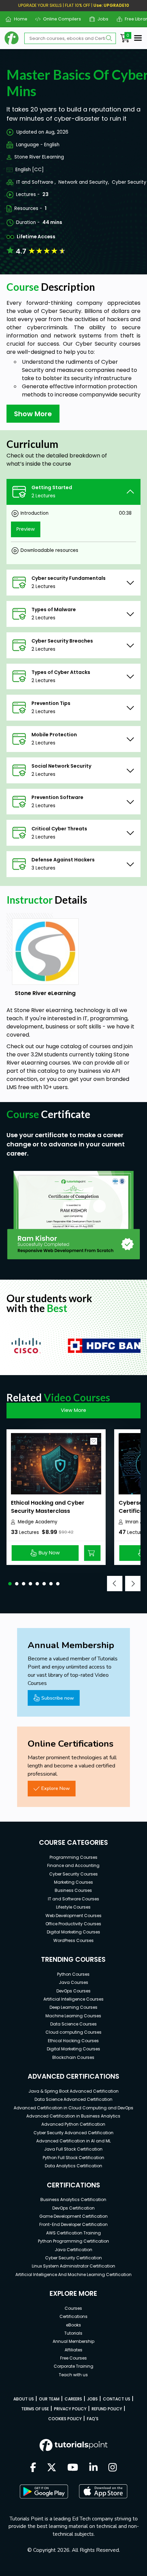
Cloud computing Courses (73, 2032)
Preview (26, 529)
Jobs (100, 19)
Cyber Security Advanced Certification (73, 2133)
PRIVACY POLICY (70, 2409)
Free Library (135, 19)
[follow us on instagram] (113, 2468)
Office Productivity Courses (73, 1924)
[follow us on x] (52, 2468)
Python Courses (73, 1974)
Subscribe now (58, 1698)
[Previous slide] (115, 1584)
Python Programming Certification (73, 2241)
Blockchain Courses (73, 2057)
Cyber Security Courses (73, 1874)
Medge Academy (38, 1522)
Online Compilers (59, 19)
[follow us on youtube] (73, 2468)
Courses (73, 2308)
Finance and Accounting (73, 1865)
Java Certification (73, 2250)
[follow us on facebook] (33, 2468)
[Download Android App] (44, 2491)
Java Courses (73, 1982)
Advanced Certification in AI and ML (73, 2141)
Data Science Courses (73, 2024)
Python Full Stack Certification (73, 2158)
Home (18, 19)
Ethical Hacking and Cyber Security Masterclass (48, 1507)
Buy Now (49, 1553)
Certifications (73, 2316)
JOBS (92, 2399)
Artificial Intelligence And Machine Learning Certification (73, 2274)
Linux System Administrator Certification (73, 2266)
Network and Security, (84, 182)
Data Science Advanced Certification (73, 2099)
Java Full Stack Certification (73, 2149)
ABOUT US (24, 2399)
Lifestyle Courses (73, 1907)
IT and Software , (36, 182)
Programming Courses (73, 1857)
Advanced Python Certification (73, 2124)
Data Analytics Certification (73, 2166)
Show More (33, 414)
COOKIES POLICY (65, 2419)
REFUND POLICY (107, 2409)
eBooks (73, 2325)
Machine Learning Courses (73, 2016)
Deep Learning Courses (73, 2007)
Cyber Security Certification (73, 2258)
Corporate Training (73, 2366)
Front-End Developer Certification (73, 2224)
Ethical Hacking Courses (73, 2041)
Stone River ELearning (39, 157)
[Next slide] (133, 1584)
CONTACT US (117, 2399)
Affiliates (73, 2350)
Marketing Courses (73, 1882)
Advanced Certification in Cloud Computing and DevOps (73, 2108)
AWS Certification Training (73, 2233)
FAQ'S (93, 2419)
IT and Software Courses (73, 1899)
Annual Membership (73, 2341)
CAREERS (73, 2399)
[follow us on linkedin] (93, 2468)
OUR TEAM (49, 2399)
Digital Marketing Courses (73, 1932)
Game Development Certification (73, 2216)
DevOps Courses (73, 1991)
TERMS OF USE (35, 2409)
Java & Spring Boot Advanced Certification (73, 2091)
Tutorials (73, 2333)
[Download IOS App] (103, 2491)
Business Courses (73, 1890)
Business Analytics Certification (73, 2200)
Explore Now (56, 1788)
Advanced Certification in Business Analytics (73, 2116)
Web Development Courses (73, 1916)
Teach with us (73, 2375)
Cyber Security (129, 182)
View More (73, 1410)
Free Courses (73, 2358)
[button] (10, 1584)
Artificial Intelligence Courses (73, 1999)
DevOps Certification (73, 2208)
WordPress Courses (73, 1940)
